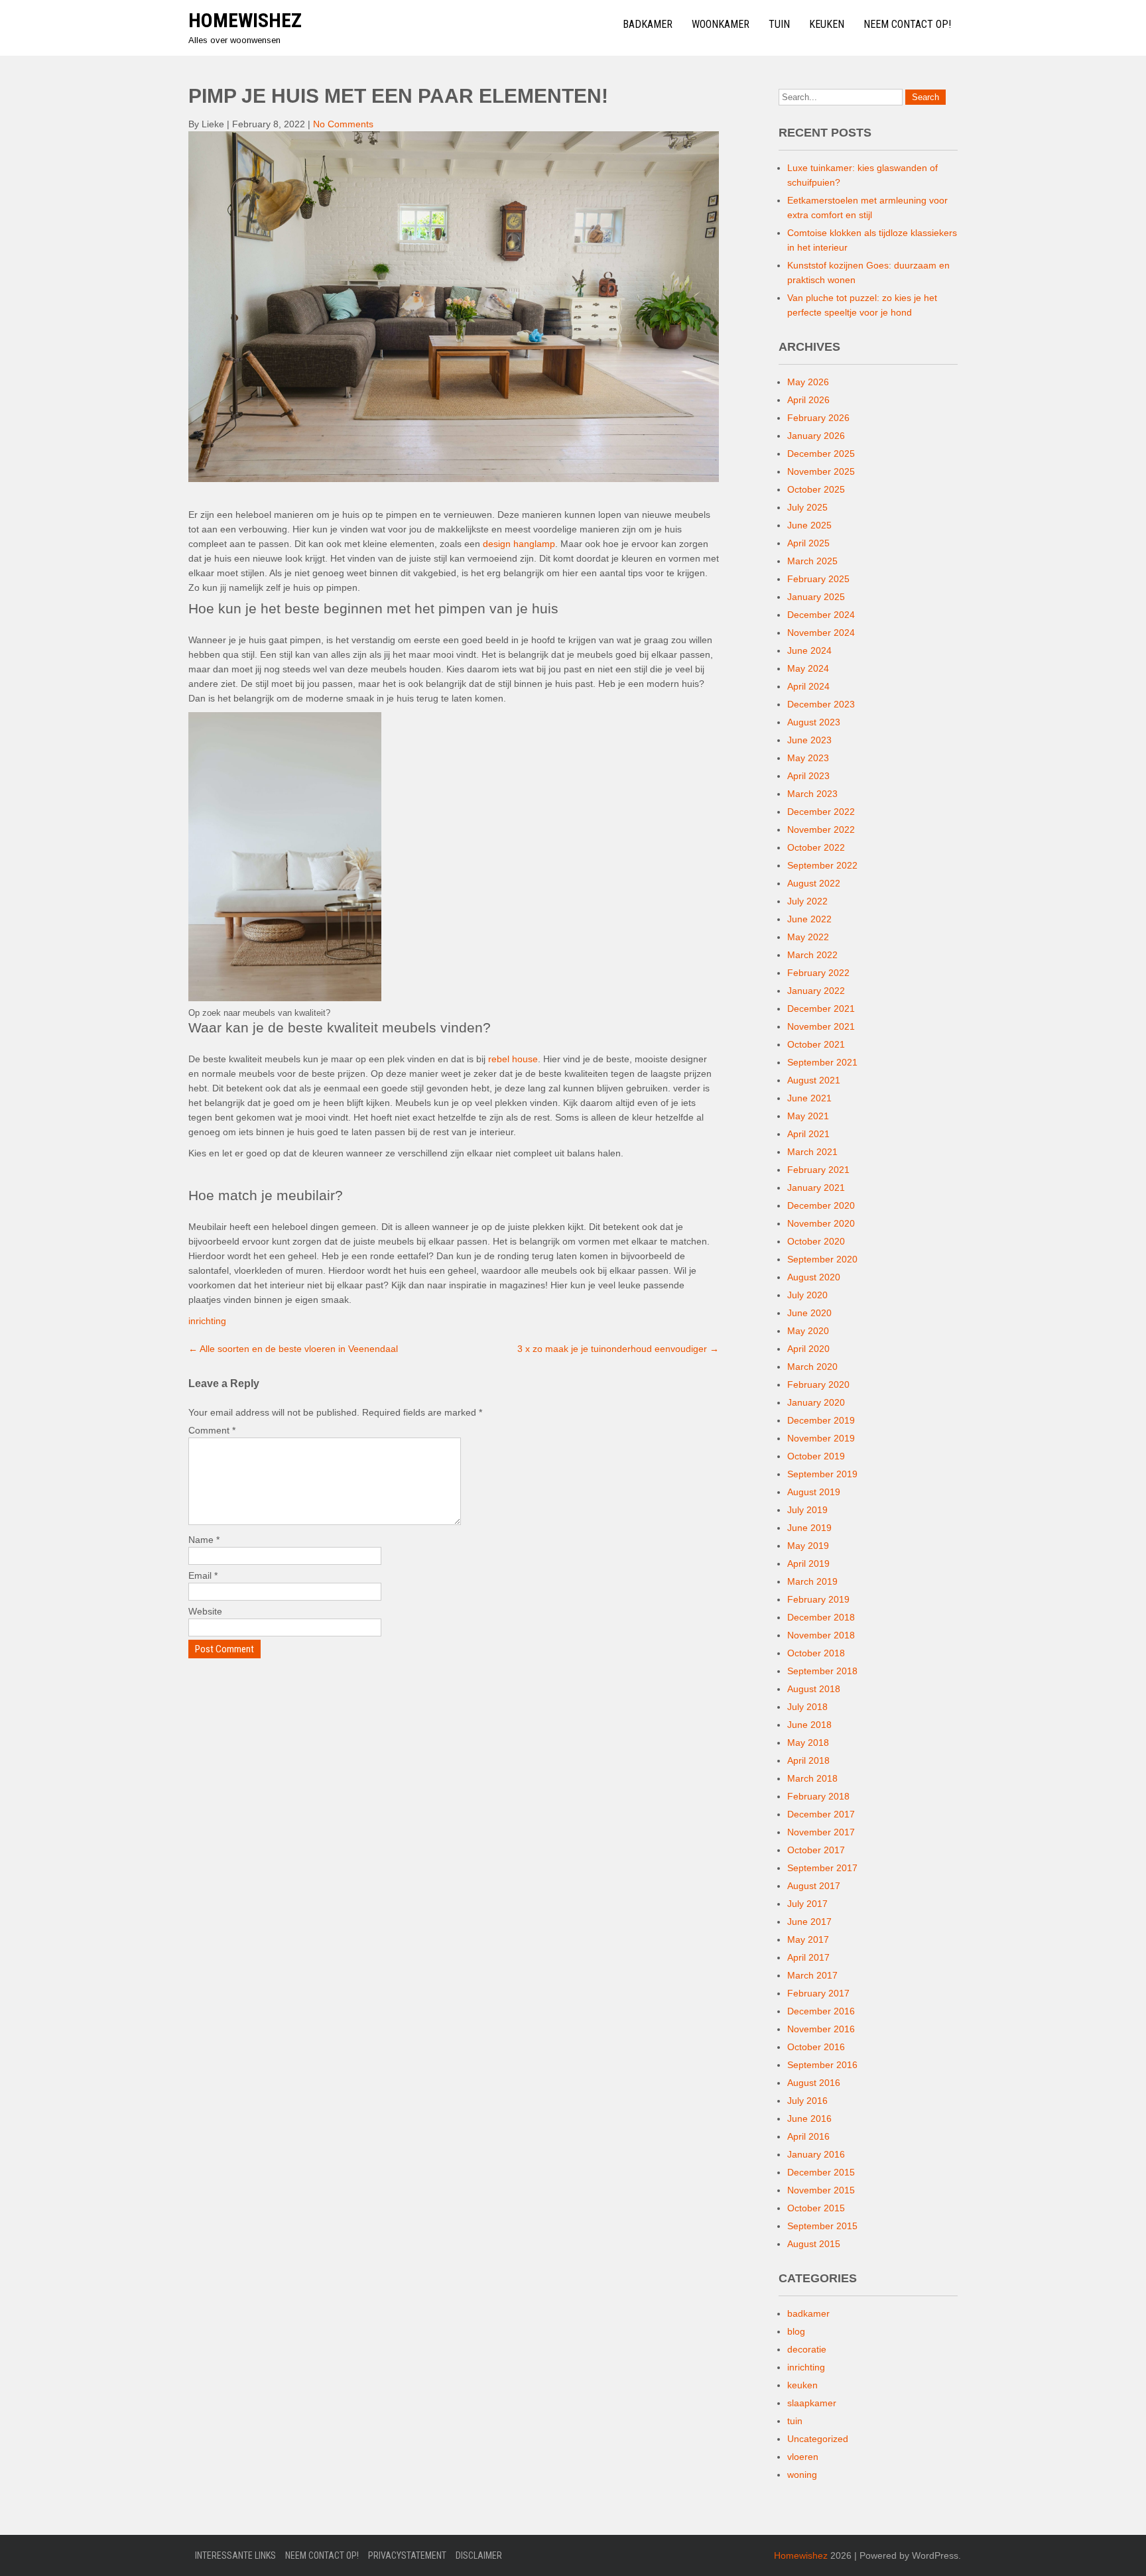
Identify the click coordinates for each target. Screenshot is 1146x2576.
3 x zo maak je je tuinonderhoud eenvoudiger (618, 1349)
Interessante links (235, 2555)
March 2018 (812, 1778)
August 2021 (814, 1080)
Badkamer (648, 24)
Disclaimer (479, 2555)
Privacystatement (407, 2555)
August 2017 (814, 1886)
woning (802, 2475)
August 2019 (814, 1492)
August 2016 (814, 2083)
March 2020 (812, 1367)
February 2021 (818, 1170)
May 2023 (808, 758)
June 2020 (809, 1313)
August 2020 (814, 1277)
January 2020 (816, 1402)
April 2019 (808, 1564)
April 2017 (808, 1957)
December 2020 (821, 1205)
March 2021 (812, 1152)
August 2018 (814, 1689)
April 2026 (808, 400)
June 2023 (809, 740)
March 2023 (812, 794)
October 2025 (816, 489)
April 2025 (808, 543)
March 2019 (812, 1581)
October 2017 (816, 1850)
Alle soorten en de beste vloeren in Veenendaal (293, 1349)
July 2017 (807, 1904)
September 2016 (822, 2065)
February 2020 (818, 1384)
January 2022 (816, 991)
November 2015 (821, 2190)
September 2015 (822, 2226)
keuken (802, 2385)
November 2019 (821, 1438)
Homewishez (245, 20)
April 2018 (808, 1760)
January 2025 (816, 597)
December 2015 (821, 2172)
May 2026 (808, 382)
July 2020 (807, 1295)
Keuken (827, 24)
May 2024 (808, 668)
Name (204, 1540)
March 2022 (812, 955)
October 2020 (816, 1241)
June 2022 (809, 919)
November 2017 (821, 1832)
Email (203, 1575)
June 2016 (809, 2118)
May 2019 (808, 1546)
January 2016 (816, 2154)
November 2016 (821, 2029)
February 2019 (818, 1599)
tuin (795, 2421)
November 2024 (821, 633)
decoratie (807, 2349)
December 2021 (821, 1009)
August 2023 (814, 722)
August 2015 (814, 2244)
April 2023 (808, 776)
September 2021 (822, 1062)
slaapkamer (812, 2403)
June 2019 (809, 1528)
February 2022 (818, 973)
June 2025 (809, 525)
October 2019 (816, 1456)
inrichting (207, 1321)
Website (205, 1611)
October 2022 (816, 847)
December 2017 (821, 1814)
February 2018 (818, 1796)
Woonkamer (721, 24)
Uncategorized (818, 2439)
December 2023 (821, 704)
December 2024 (821, 615)
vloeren (803, 2457)
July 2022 (807, 901)
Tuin (779, 24)
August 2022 (814, 883)
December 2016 (821, 2011)
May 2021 (808, 1116)
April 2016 (808, 2136)
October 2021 (816, 1044)
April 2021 (808, 1134)
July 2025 (807, 507)
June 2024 (809, 650)
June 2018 (809, 1725)
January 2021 (816, 1188)
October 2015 (816, 2208)
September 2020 (822, 1259)
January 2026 (816, 436)
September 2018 (822, 1671)
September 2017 (822, 1868)
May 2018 (808, 1743)
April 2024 (808, 686)
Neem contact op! (907, 24)
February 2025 (818, 579)
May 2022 (808, 937)
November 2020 (821, 1223)
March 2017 (812, 1975)
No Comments (343, 124)
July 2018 (807, 1707)
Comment (212, 1430)
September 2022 (822, 865)
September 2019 (822, 1474)
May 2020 (808, 1331)
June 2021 (809, 1098)
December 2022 (821, 812)
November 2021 (821, 1026)
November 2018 (821, 1635)
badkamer (808, 2313)
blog (796, 2331)
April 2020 (808, 1349)
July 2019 (807, 1510)
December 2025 (821, 454)
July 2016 (807, 2101)
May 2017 (808, 1939)
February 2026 (818, 418)
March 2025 (812, 561)
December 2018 (821, 1617)
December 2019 (821, 1420)
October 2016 (816, 2047)
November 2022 (821, 829)
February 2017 (818, 1993)
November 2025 (821, 471)
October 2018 (816, 1653)
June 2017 (809, 1922)
